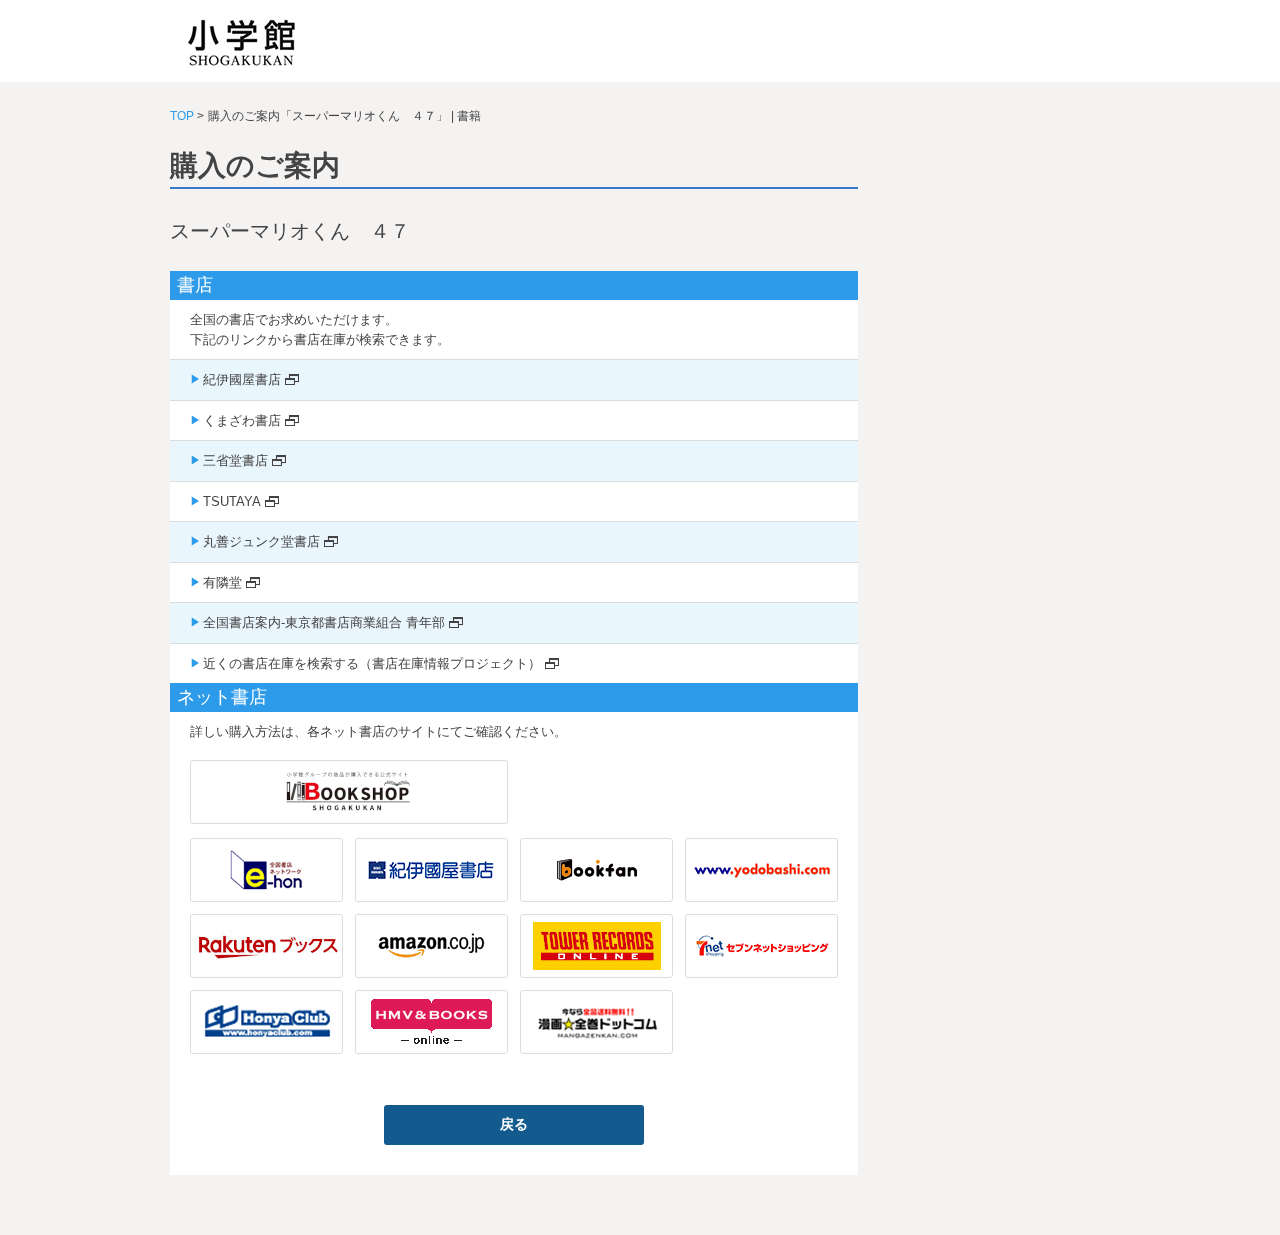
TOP (182, 116)
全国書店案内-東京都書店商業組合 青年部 (324, 622)
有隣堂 (222, 582)
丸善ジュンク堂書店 (261, 541)
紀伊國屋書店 (242, 379)
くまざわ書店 (242, 420)
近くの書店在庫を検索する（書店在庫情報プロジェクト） (372, 663)
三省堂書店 (235, 460)
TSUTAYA (232, 501)
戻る (514, 1124)
